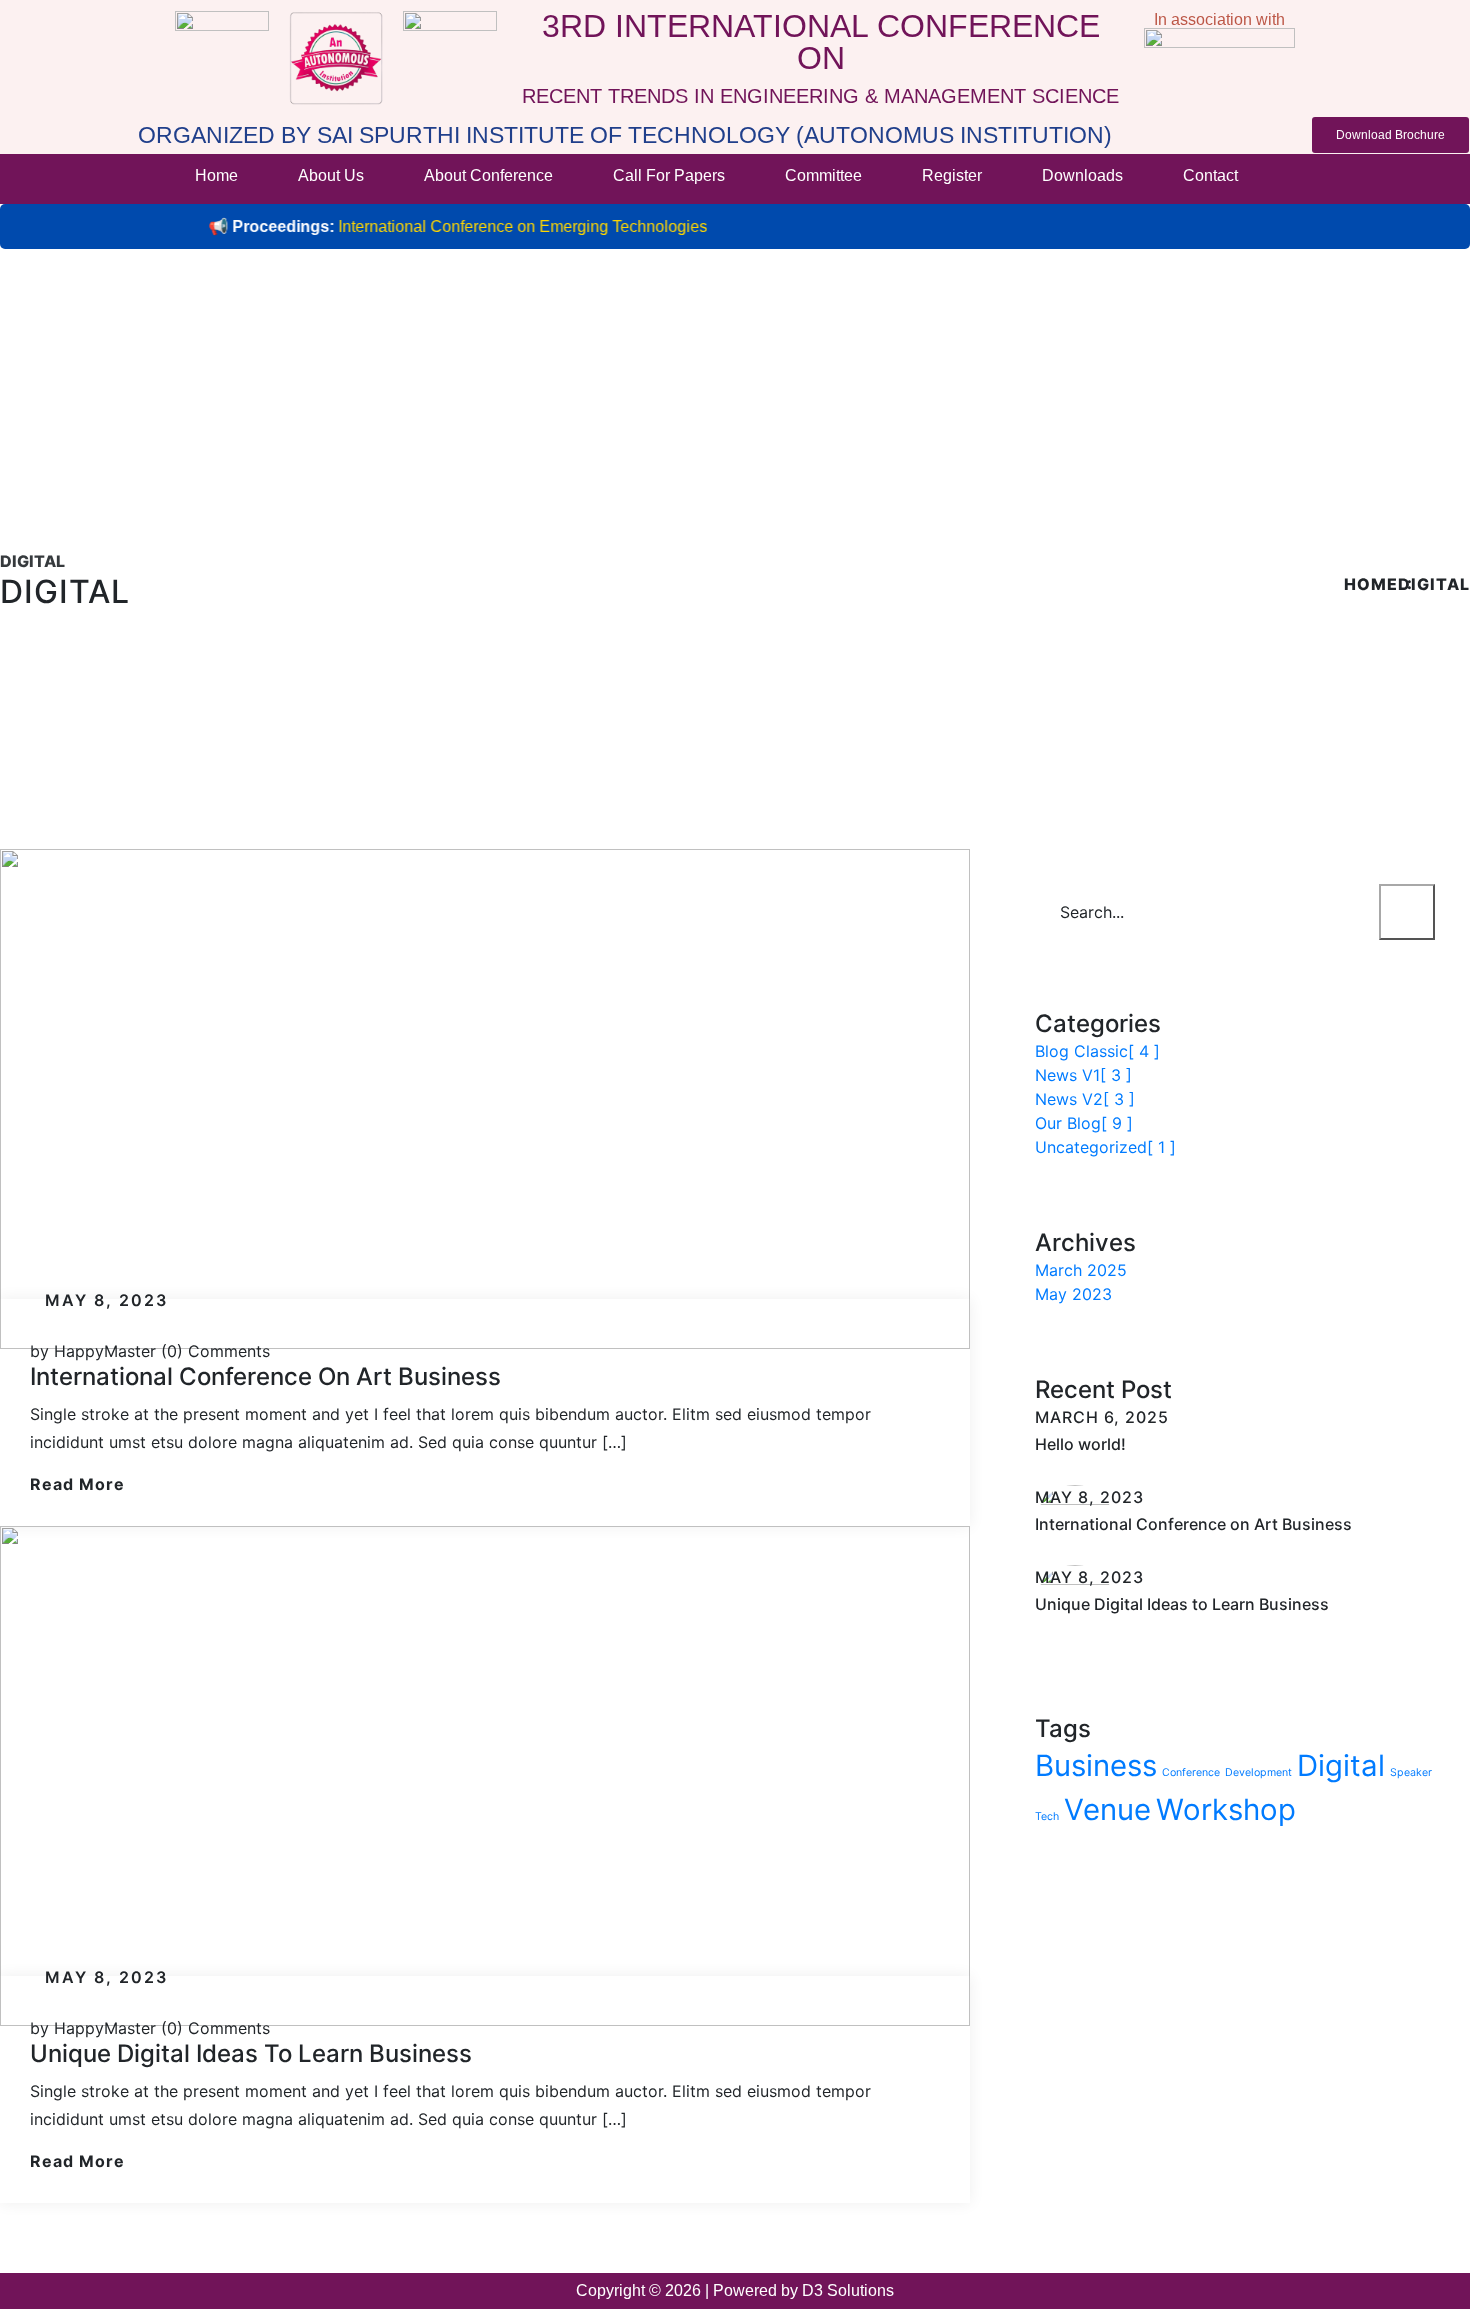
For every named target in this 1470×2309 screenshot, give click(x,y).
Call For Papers (669, 175)
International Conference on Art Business (265, 1376)
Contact (1210, 175)
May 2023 (1073, 1294)
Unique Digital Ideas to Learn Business (251, 2053)
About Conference (488, 175)
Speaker (1411, 1772)
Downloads (1082, 175)
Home (216, 175)
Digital (1434, 584)
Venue (1107, 1809)
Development (1258, 1772)
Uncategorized (1105, 1147)
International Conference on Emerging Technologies (468, 226)
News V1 (1083, 1075)
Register (952, 175)
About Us (331, 175)
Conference (1191, 1772)
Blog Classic (1097, 1051)
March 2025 (1081, 1270)
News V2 (1085, 1099)
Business (1096, 1765)
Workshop (1226, 1809)
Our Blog (1084, 1123)
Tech (1047, 1816)
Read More (77, 1484)
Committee (823, 175)
